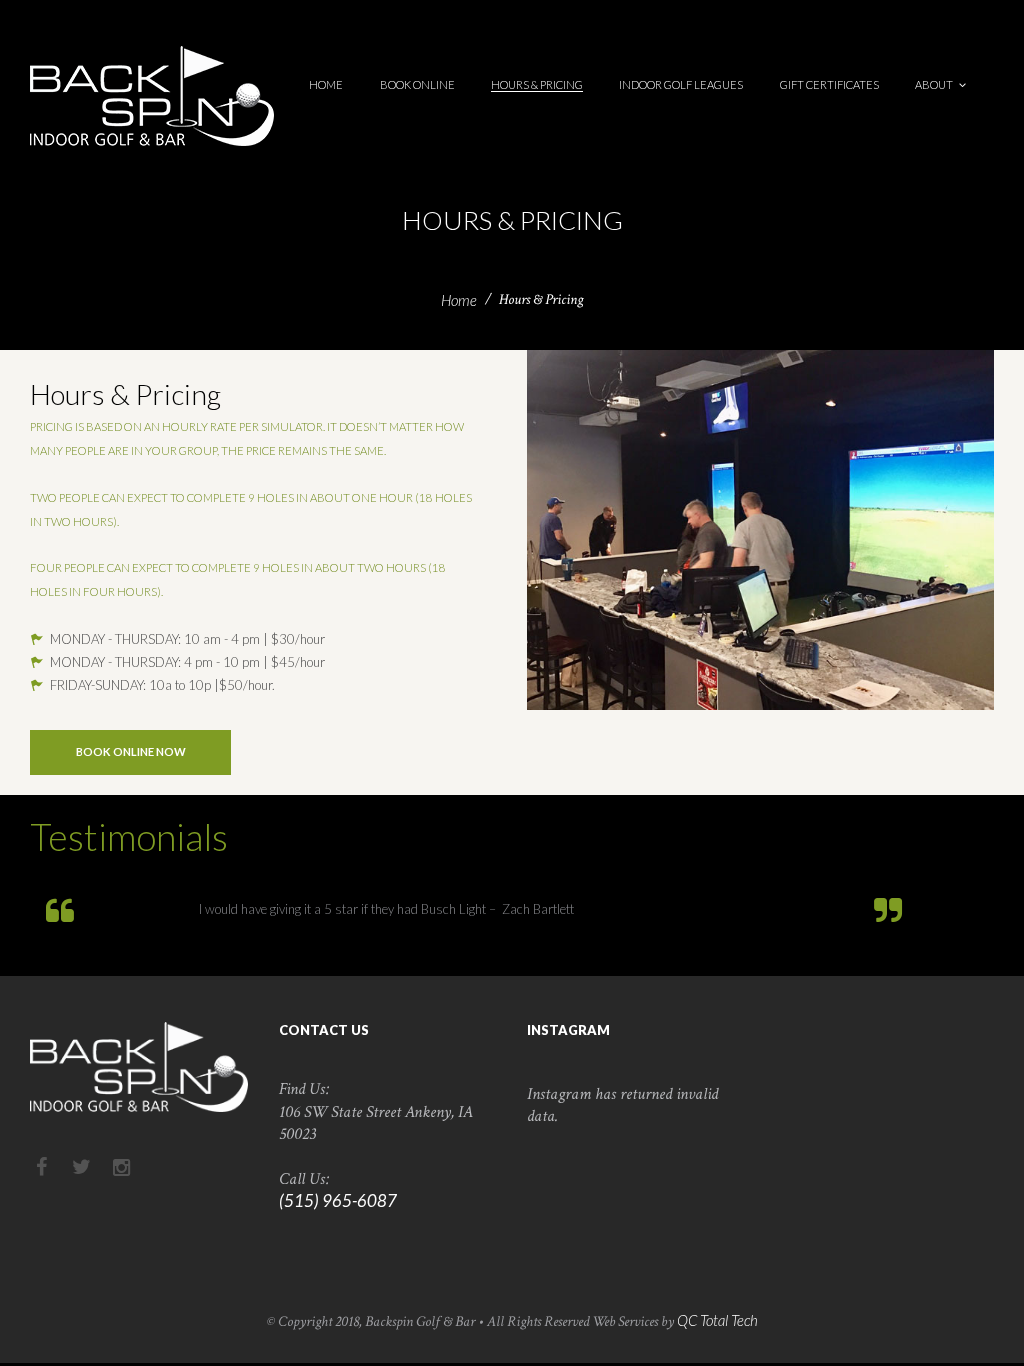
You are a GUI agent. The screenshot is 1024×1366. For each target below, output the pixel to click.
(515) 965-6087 (338, 1201)
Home (459, 300)
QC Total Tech (717, 1320)
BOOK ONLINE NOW (131, 751)
